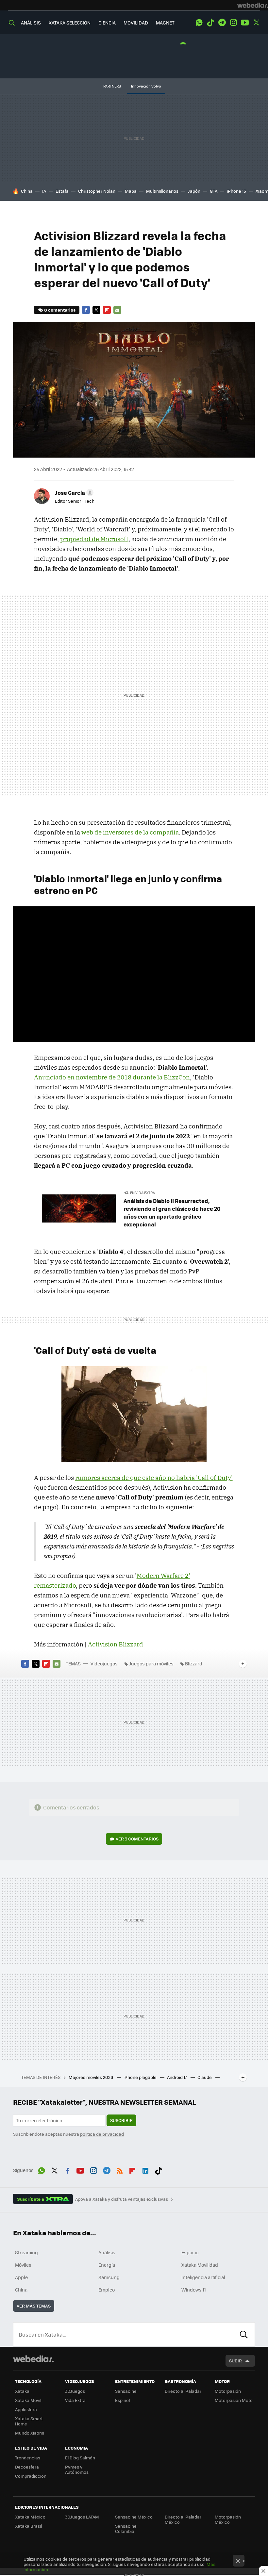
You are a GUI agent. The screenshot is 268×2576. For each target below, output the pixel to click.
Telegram (222, 23)
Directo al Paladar (183, 2391)
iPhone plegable (141, 2077)
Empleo (107, 2290)
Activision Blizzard (116, 1644)
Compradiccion (31, 2476)
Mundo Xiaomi (30, 2433)
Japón (194, 191)
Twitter (256, 23)
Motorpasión (228, 2391)
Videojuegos (104, 1663)
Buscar (244, 2334)
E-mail (117, 310)
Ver (137, 1839)
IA (44, 191)
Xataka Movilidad (200, 2265)
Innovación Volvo (146, 86)
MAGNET (165, 23)
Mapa (131, 191)
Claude (205, 2077)
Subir (235, 2361)
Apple (21, 2277)
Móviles (23, 2265)
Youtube (245, 23)
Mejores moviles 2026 (91, 2077)
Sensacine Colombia (126, 2528)
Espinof (123, 2400)
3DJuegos (75, 2391)
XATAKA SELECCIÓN (70, 23)
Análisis (107, 2252)
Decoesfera (27, 2467)
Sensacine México (134, 2517)
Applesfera (26, 2409)
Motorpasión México (228, 2519)
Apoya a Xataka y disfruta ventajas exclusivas (122, 2199)
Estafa (62, 191)
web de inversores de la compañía (130, 832)
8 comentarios (60, 310)
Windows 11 (194, 2290)
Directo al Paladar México (183, 2519)
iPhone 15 (236, 191)
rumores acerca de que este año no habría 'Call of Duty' (154, 1478)
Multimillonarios (162, 191)
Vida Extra (75, 2400)
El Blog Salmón (80, 2458)
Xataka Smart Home (29, 2421)
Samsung (109, 2277)
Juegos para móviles (151, 1663)
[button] (73, 493)
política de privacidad (102, 2134)
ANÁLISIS (31, 23)
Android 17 (177, 2077)
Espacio (190, 2252)
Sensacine (126, 2391)
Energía (107, 2265)
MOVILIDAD (136, 23)
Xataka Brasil (28, 2526)
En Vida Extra (142, 1193)
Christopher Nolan (97, 191)
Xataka (22, 2391)
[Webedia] (253, 5)
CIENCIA (107, 23)
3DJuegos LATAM (82, 2517)
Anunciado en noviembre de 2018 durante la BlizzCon (112, 1077)
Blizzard (194, 1663)
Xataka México (30, 2517)
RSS (120, 2169)
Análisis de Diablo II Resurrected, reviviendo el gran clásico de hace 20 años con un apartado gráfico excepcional (172, 1212)
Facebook (86, 310)
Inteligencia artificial (203, 2277)
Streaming (26, 2252)
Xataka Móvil (28, 2400)
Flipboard (107, 310)
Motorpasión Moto (234, 2400)
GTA (214, 191)
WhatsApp (199, 23)
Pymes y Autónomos (77, 2469)
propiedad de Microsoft (94, 539)
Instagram (233, 23)
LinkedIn (145, 2169)
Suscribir (121, 2120)
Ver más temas (34, 2306)
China (27, 191)
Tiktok (210, 23)
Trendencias (28, 2458)
